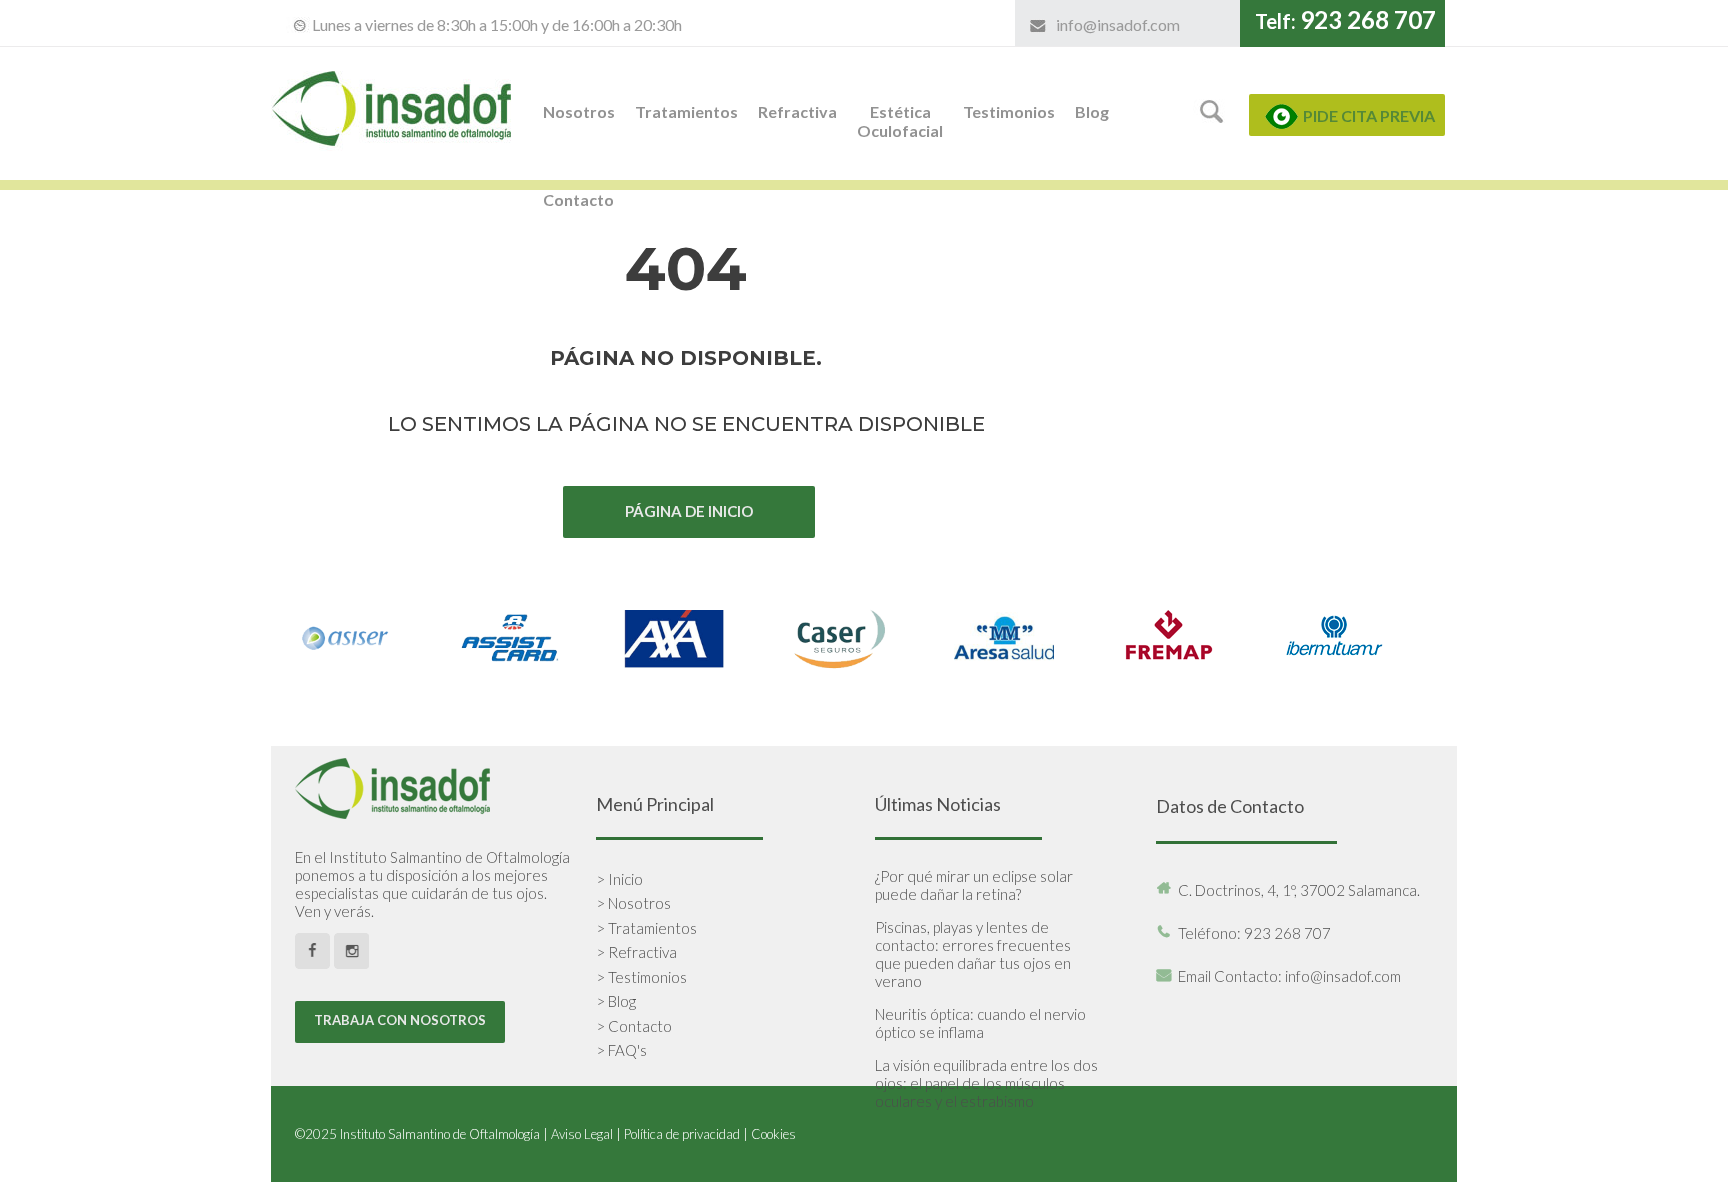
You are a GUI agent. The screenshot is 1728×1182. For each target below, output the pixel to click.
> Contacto (634, 1026)
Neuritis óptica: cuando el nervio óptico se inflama (980, 1023)
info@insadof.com (1118, 24)
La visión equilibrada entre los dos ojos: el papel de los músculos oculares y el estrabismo (986, 1083)
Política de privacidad (682, 1134)
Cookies (773, 1134)
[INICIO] (394, 170)
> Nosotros (633, 903)
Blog (1092, 111)
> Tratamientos (646, 928)
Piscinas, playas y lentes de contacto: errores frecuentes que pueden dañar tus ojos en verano (973, 954)
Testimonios (1009, 111)
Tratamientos (686, 111)
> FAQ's (621, 1050)
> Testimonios (641, 977)
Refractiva (797, 111)
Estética (900, 121)
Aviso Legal (582, 1134)
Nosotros (579, 111)
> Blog (616, 1001)
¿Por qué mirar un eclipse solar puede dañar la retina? (974, 885)
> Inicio (619, 879)
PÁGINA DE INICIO (689, 511)
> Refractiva (636, 952)
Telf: (1345, 21)
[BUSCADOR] (1213, 125)
